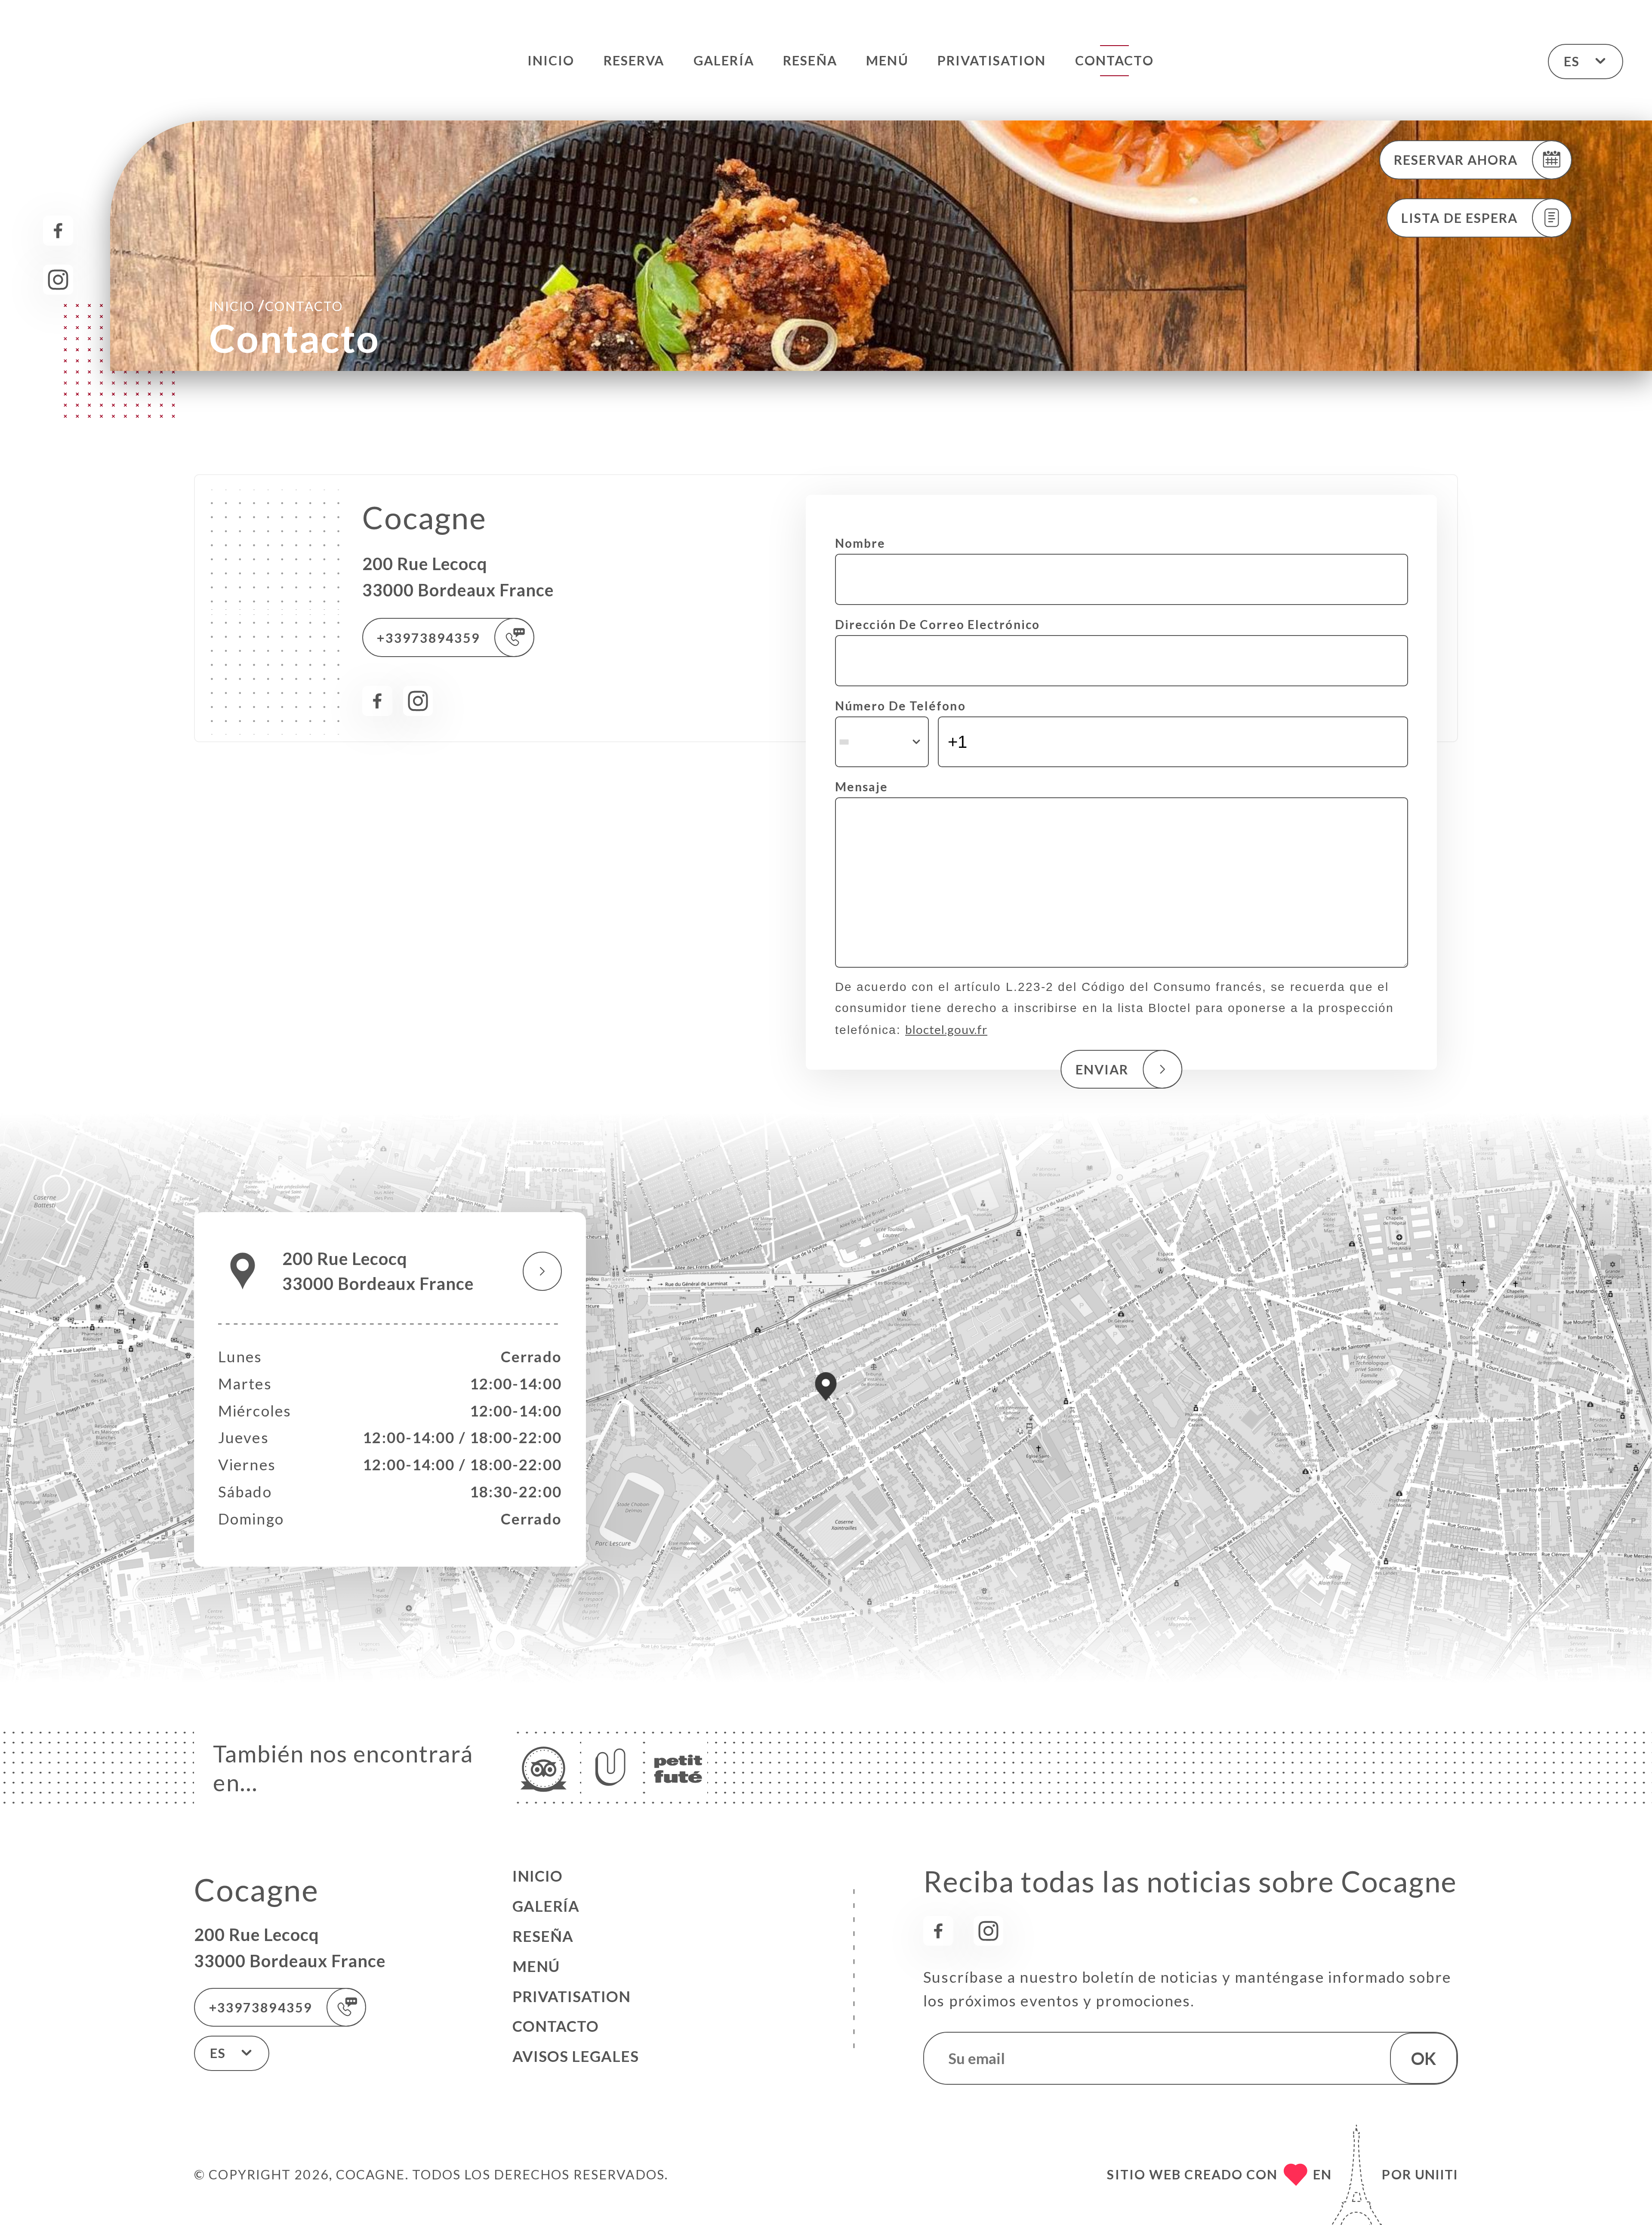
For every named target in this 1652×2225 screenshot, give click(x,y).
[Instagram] (58, 280)
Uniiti (1436, 2174)
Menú (887, 60)
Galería (724, 60)
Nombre (860, 543)
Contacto (1114, 60)
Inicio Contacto (276, 305)
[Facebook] (58, 231)
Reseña (810, 60)
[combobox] (882, 742)
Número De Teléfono (900, 706)
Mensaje (861, 787)
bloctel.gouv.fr (946, 1029)
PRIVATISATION (992, 60)
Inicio (551, 60)
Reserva (634, 60)
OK (1424, 2058)
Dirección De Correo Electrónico (937, 624)
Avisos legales (576, 2056)
